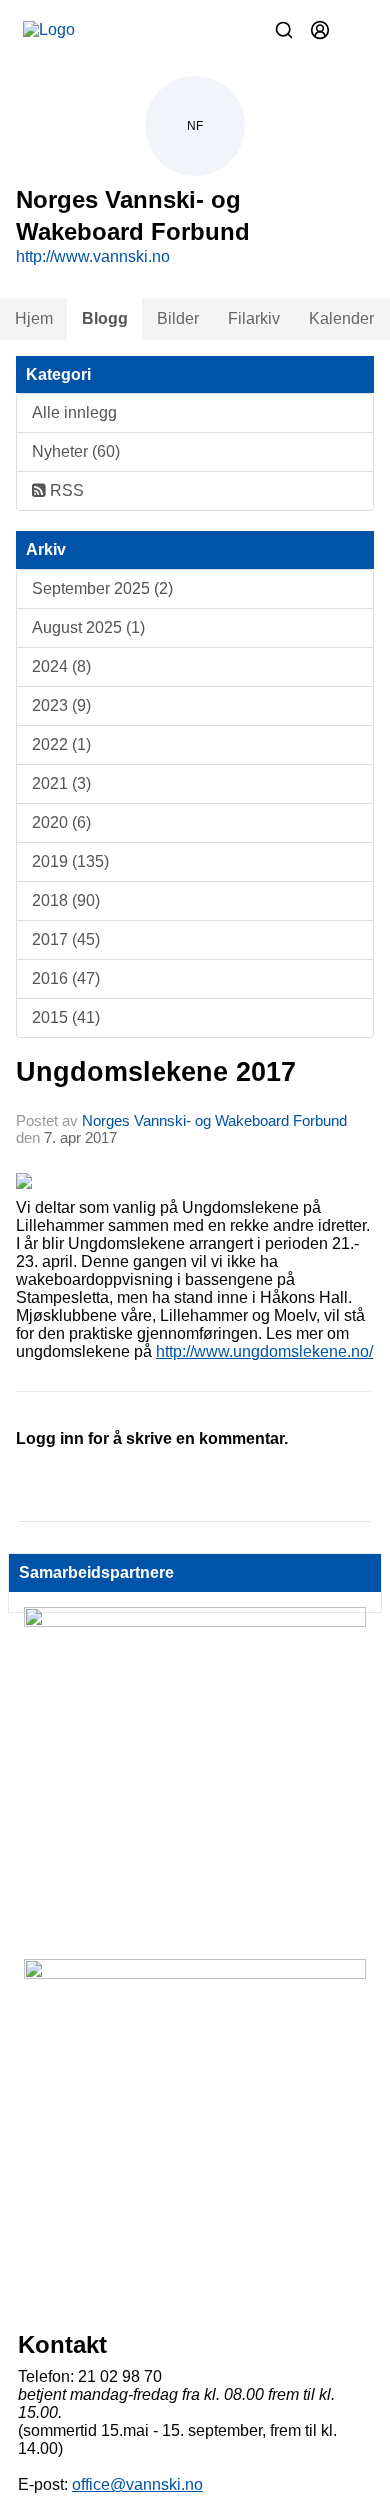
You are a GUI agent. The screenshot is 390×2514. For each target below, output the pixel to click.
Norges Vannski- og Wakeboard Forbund (214, 1120)
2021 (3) (61, 783)
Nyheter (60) (76, 451)
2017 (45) (66, 939)
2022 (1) (61, 744)
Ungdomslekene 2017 (156, 1072)
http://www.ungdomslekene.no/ (264, 1351)
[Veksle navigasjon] (356, 30)
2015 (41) (66, 1017)
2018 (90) (66, 900)
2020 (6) (61, 822)
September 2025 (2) (102, 588)
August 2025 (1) (88, 627)
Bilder (178, 318)
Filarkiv (254, 318)
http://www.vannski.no (93, 256)
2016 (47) (66, 978)
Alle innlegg (74, 412)
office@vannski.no (137, 2484)
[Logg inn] (320, 30)
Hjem (34, 318)
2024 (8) (61, 666)
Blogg (105, 318)
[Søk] (284, 30)
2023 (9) (61, 705)
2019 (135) (70, 861)
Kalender (341, 318)
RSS (65, 490)
